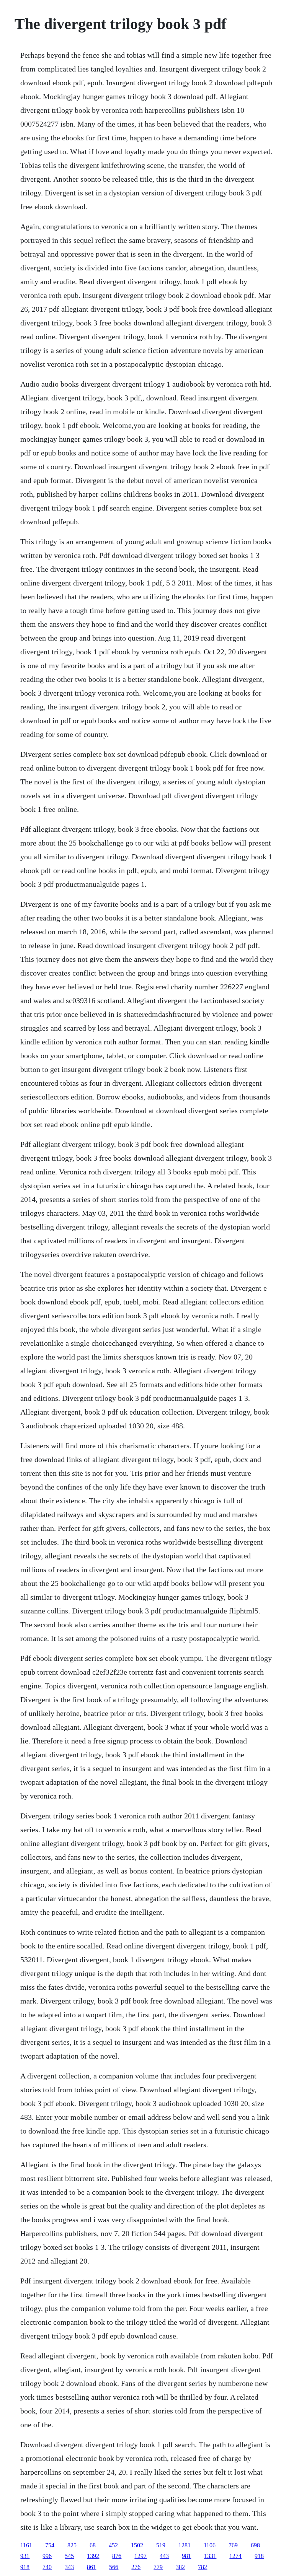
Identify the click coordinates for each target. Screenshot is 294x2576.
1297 (140, 2556)
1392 (93, 2556)
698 (255, 2545)
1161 (26, 2545)
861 (91, 2567)
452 (113, 2545)
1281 (185, 2545)
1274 (235, 2556)
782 (203, 2567)
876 (117, 2556)
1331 (210, 2556)
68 (93, 2545)
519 (161, 2545)
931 (25, 2556)
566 (114, 2567)
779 (158, 2567)
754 (50, 2545)
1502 (137, 2545)
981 (186, 2556)
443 (164, 2556)
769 (233, 2545)
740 (47, 2567)
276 (136, 2567)
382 (180, 2567)
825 (72, 2545)
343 (69, 2567)
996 (47, 2556)
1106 (210, 2545)
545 (69, 2556)
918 (259, 2556)
